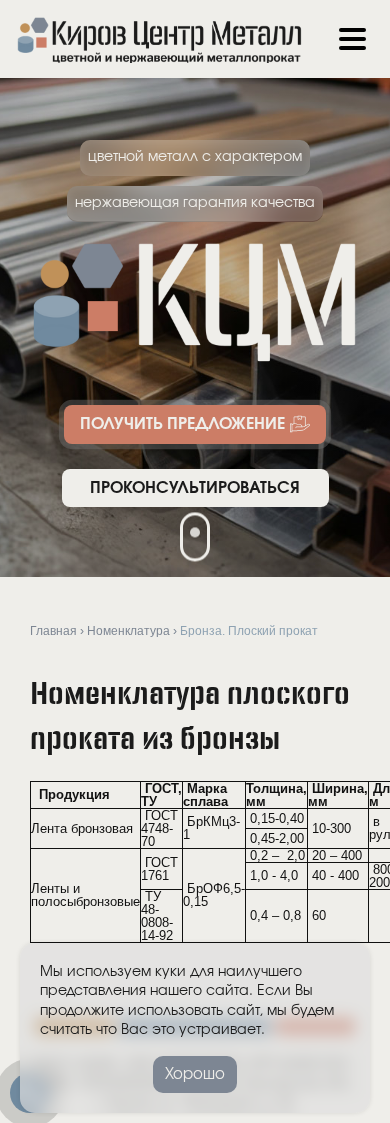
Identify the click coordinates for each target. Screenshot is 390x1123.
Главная (53, 630)
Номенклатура (128, 630)
